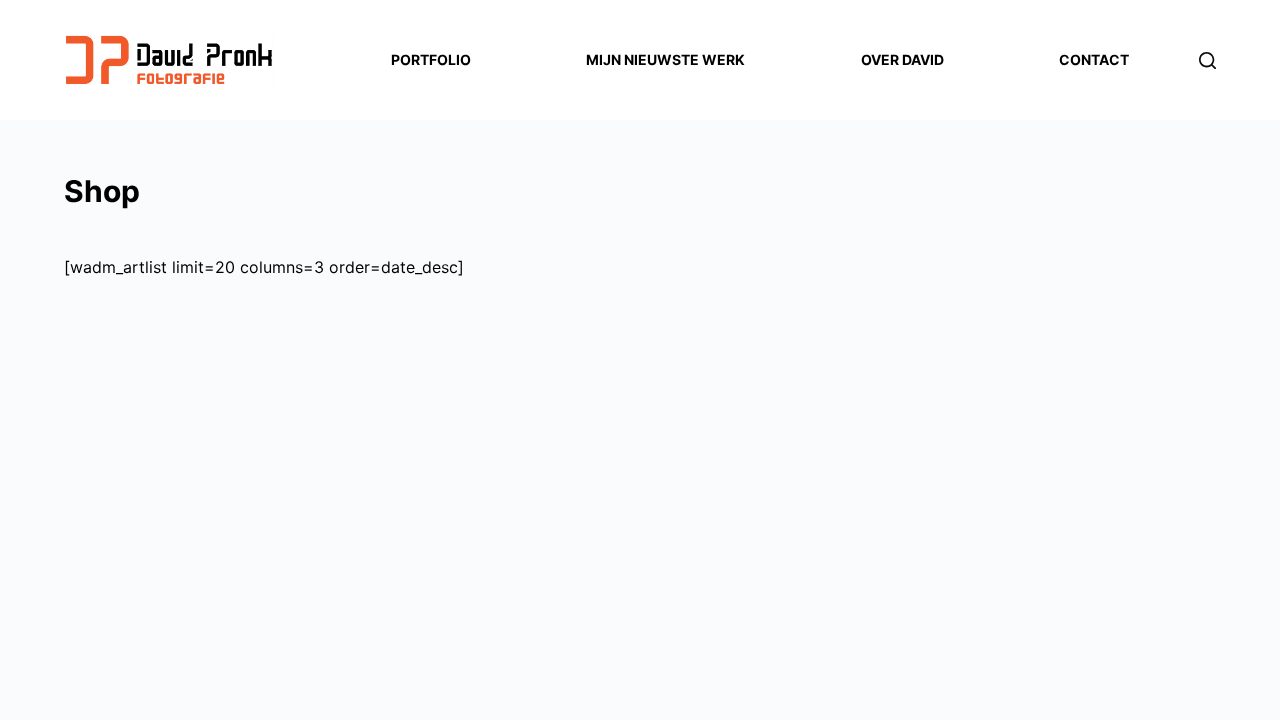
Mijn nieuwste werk (665, 59)
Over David (902, 59)
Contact (1094, 59)
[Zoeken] (1207, 60)
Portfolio (431, 59)
